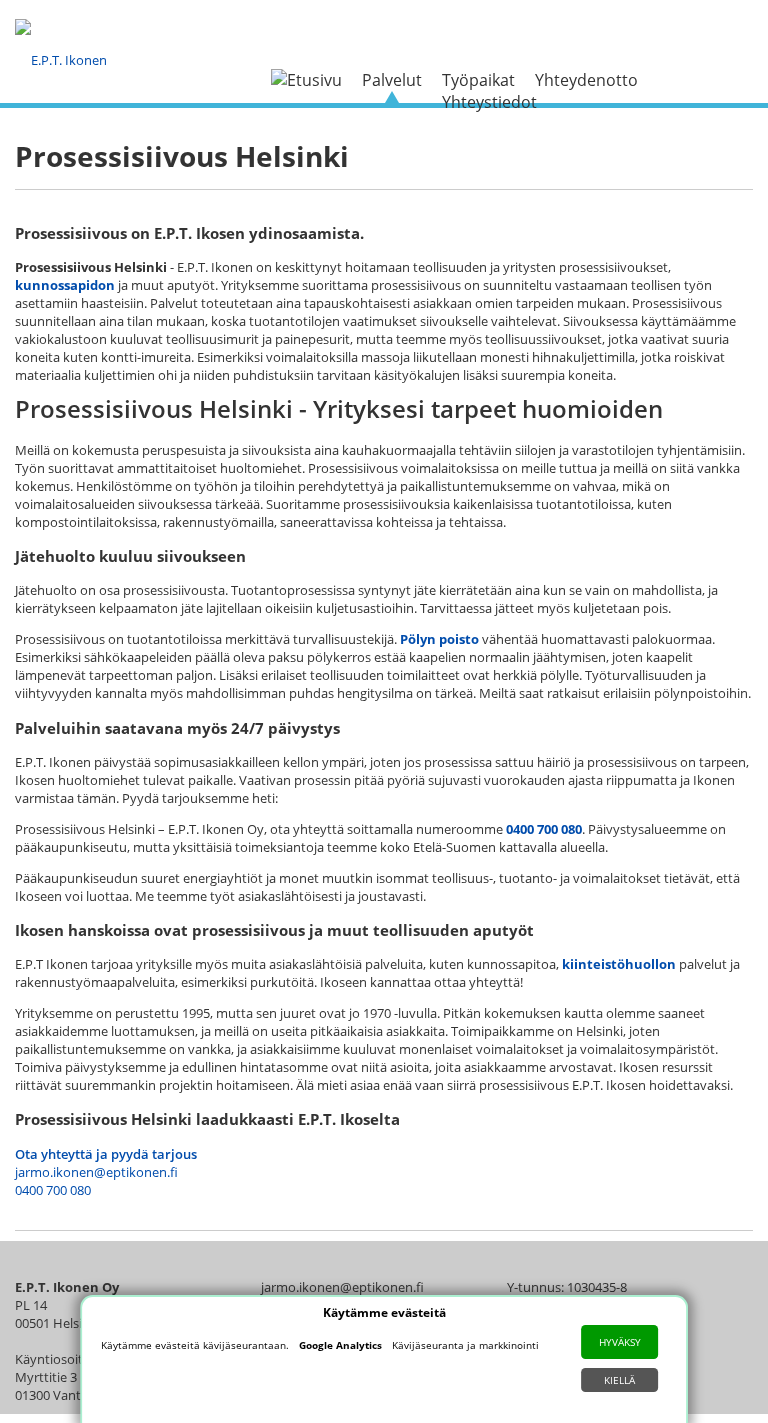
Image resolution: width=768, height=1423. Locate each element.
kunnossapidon (65, 285)
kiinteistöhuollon (619, 964)
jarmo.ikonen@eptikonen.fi (96, 1172)
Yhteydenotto (586, 80)
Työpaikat (478, 80)
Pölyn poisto (439, 639)
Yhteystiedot (489, 102)
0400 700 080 (544, 829)
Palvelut (392, 80)
